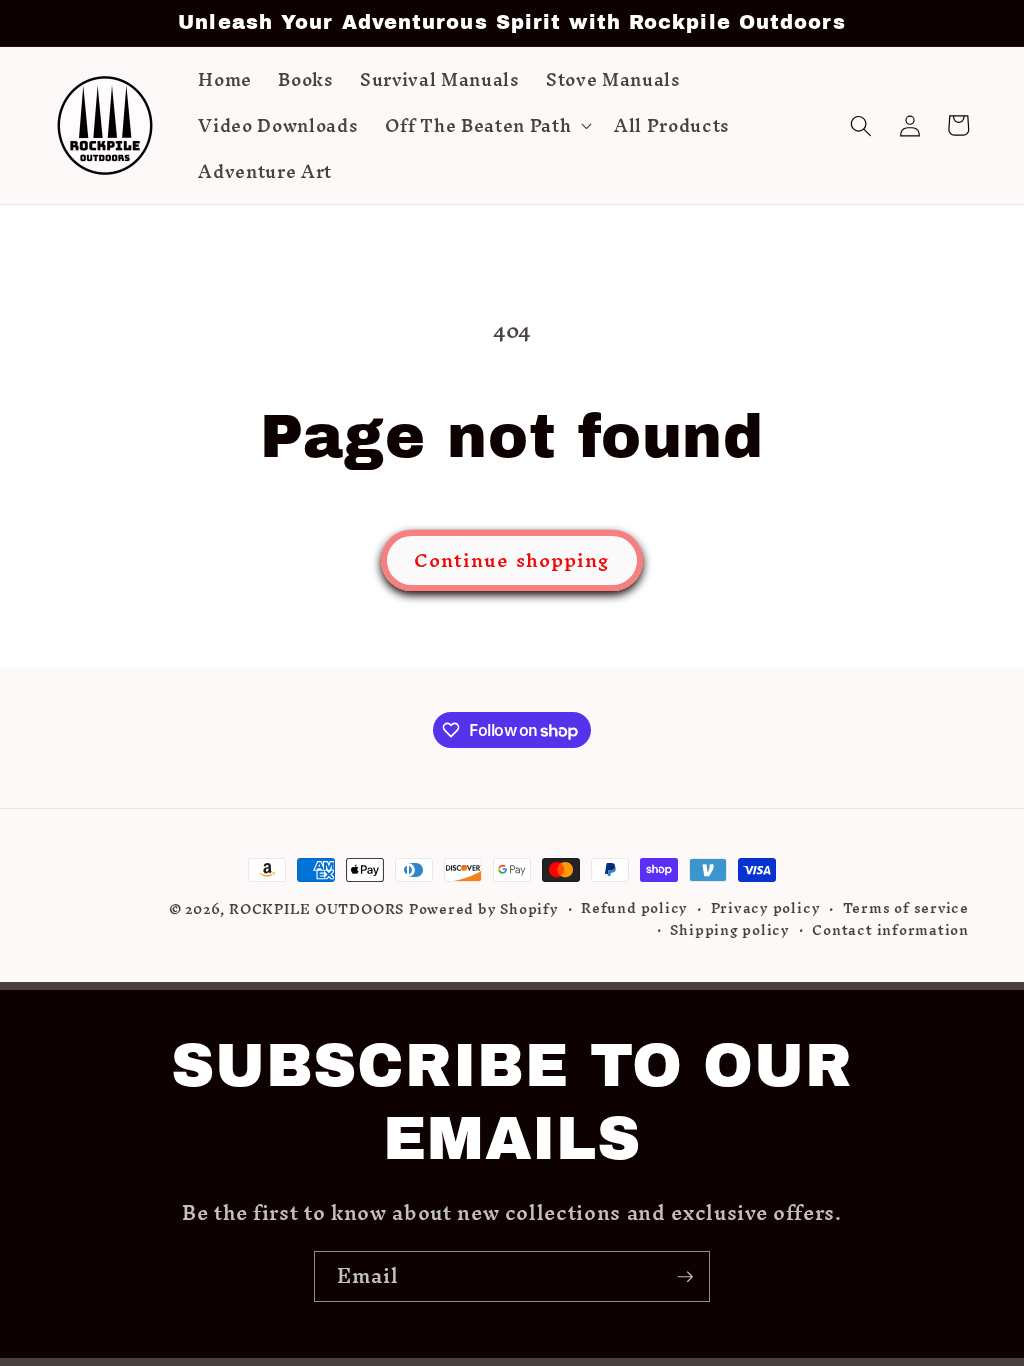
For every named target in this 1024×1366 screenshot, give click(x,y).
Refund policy (634, 909)
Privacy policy (766, 909)
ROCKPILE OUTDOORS (316, 909)
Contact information (890, 931)
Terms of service (906, 909)
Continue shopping (512, 560)
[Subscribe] (685, 1277)
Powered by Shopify (484, 909)
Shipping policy (730, 931)
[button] (486, 126)
